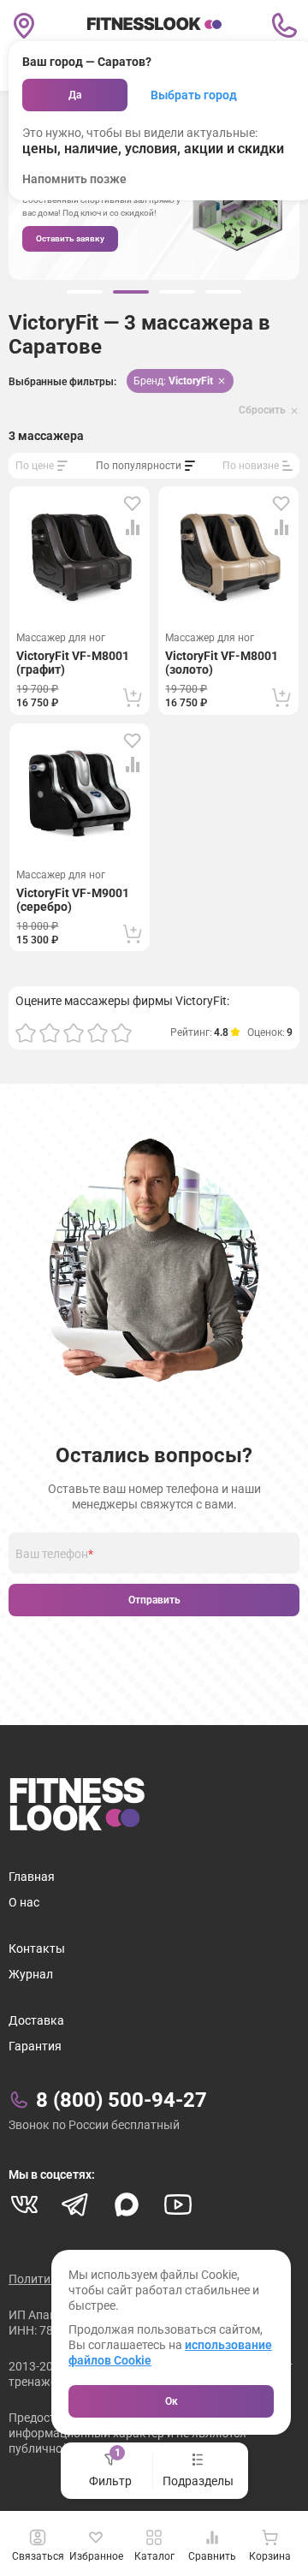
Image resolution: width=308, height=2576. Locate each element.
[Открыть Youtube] (178, 2204)
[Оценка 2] (50, 1032)
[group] (85, 292)
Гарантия (35, 2046)
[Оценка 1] (26, 1032)
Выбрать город (194, 95)
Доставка (36, 2020)
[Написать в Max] (127, 2204)
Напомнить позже (74, 179)
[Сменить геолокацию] (24, 26)
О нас (24, 1902)
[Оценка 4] (98, 1032)
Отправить (154, 1600)
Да (75, 95)
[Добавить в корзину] (133, 698)
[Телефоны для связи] (284, 26)
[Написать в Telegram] (75, 2204)
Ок (172, 2401)
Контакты (37, 1948)
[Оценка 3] (74, 1032)
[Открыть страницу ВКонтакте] (24, 2204)
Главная (32, 1877)
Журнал (31, 1974)
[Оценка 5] (121, 1032)
